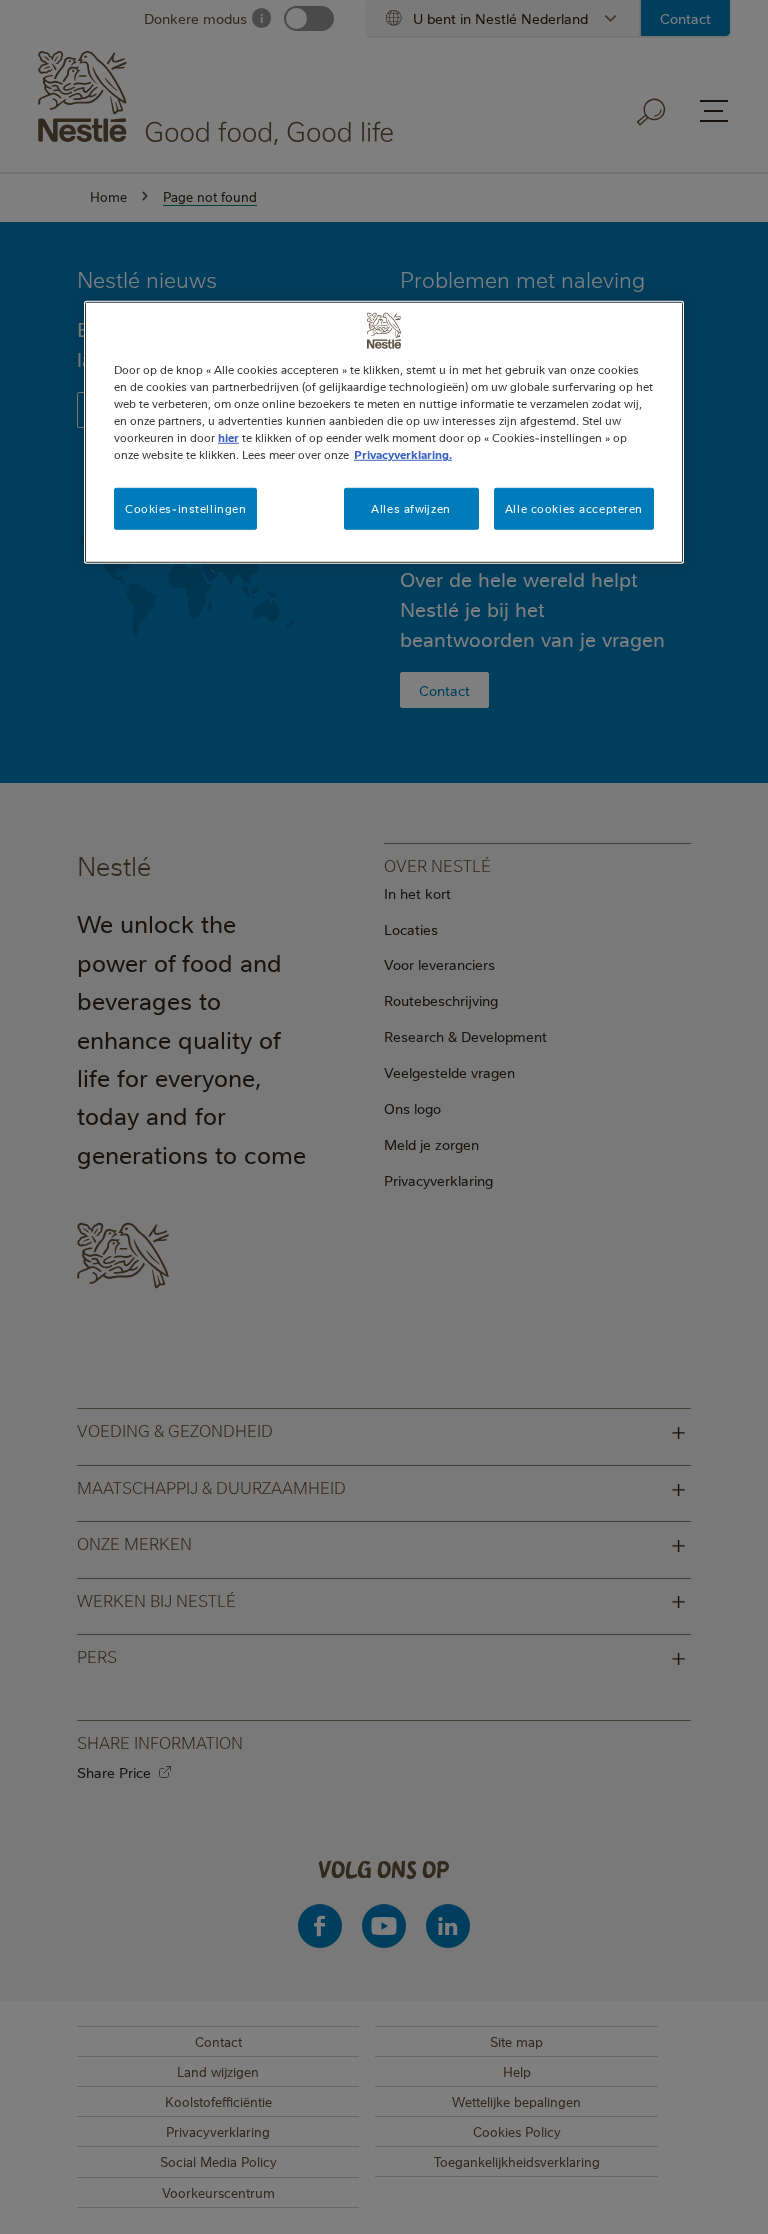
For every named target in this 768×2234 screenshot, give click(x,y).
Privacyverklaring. (403, 454)
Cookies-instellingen (185, 508)
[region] (384, 432)
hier (228, 437)
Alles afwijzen (410, 508)
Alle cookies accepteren (574, 508)
